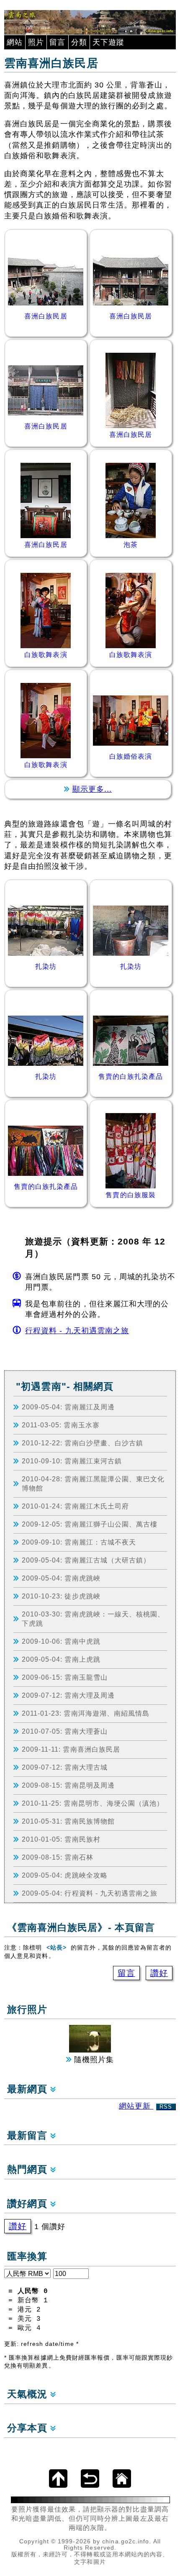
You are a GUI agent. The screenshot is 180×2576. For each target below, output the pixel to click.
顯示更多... (92, 789)
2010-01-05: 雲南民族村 (61, 1839)
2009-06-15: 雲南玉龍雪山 (65, 1677)
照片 (36, 42)
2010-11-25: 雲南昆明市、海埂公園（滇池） (93, 1803)
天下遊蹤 (108, 42)
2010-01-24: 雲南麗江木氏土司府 (76, 1506)
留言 (57, 42)
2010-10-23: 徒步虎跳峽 (61, 1596)
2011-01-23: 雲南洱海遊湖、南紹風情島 (86, 1713)
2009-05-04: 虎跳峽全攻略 (65, 1875)
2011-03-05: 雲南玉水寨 (61, 1425)
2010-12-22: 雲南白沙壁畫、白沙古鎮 (83, 1443)
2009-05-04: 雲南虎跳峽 (61, 1578)
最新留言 (29, 2136)
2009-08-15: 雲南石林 (58, 1857)
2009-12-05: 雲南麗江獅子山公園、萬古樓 (90, 1524)
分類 (79, 42)
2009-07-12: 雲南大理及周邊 (68, 1695)
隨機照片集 (93, 2060)
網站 (15, 42)
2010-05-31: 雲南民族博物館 (68, 1821)
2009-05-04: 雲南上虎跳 (61, 1659)
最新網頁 (29, 2089)
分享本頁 (29, 2428)
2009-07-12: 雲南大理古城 (65, 1767)
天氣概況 (29, 2394)
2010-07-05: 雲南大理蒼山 (65, 1731)
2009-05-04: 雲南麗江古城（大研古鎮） (86, 1560)
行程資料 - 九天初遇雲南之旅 (77, 1331)
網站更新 (146, 2106)
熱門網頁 (29, 2169)
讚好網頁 (29, 2204)
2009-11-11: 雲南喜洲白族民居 (71, 1749)
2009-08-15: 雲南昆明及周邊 (68, 1785)
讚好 (159, 1973)
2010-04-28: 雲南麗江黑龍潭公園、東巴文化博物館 (93, 1483)
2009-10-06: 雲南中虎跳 (61, 1641)
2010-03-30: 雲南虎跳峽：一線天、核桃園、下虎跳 (93, 1619)
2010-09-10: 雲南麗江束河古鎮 (72, 1461)
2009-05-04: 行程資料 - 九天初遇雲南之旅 (90, 1893)
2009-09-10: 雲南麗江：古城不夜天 (79, 1542)
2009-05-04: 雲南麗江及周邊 (68, 1407)
